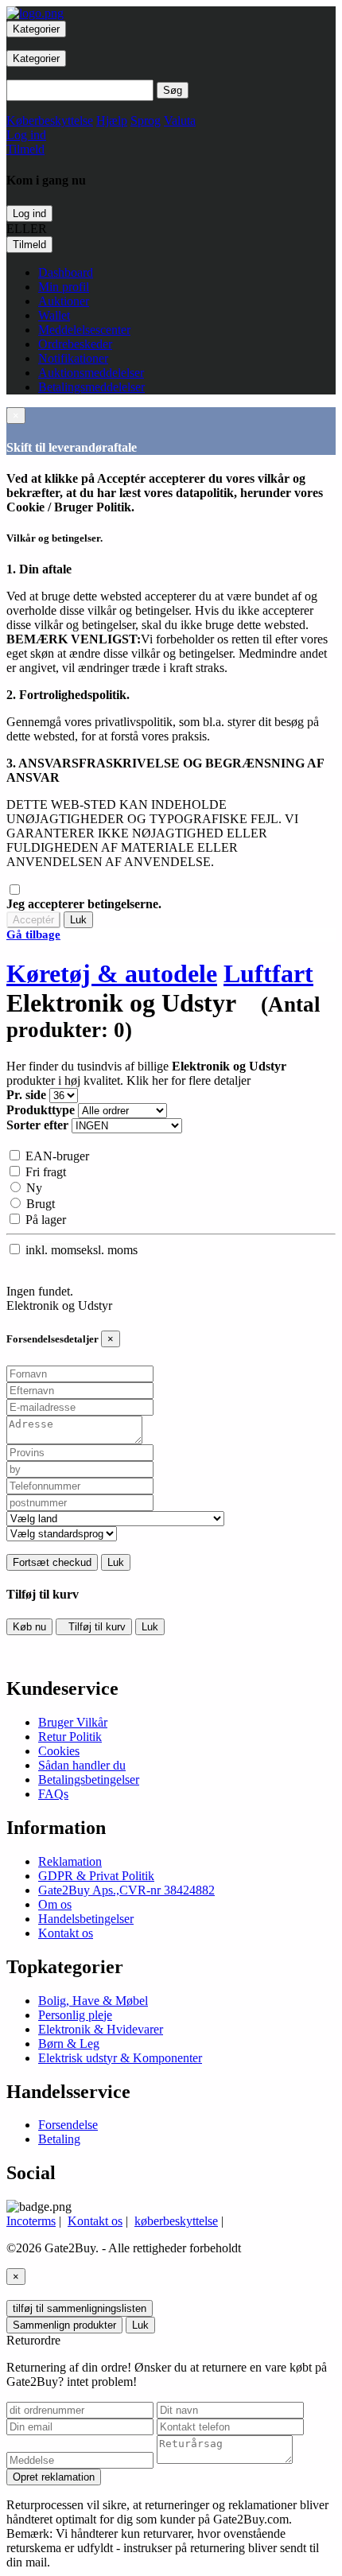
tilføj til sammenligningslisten (80, 2308)
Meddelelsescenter (84, 330)
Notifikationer (73, 358)
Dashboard (66, 272)
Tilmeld (29, 245)
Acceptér (33, 920)
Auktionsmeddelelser (91, 373)
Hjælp (112, 120)
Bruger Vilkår (73, 1722)
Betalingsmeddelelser (91, 387)
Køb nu (29, 1627)
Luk (78, 920)
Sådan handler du (82, 1765)
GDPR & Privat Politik (96, 1876)
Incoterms (31, 2221)
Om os (55, 1904)
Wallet (54, 315)
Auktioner (64, 301)
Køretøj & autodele (112, 973)
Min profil (64, 287)
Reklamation (70, 1861)
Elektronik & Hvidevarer (101, 2029)
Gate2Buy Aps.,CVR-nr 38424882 (126, 1890)
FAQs (53, 1794)
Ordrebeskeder (75, 344)
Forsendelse (68, 2125)
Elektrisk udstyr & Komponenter (120, 2058)
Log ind (29, 214)
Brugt (39, 1204)
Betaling (59, 2139)
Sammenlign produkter (64, 2325)
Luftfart (268, 973)
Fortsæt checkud (52, 1562)
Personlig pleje (75, 2015)
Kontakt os (66, 1933)
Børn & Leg (69, 2044)
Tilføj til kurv (94, 1627)
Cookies (59, 1751)
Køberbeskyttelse (50, 120)
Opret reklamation (54, 2477)
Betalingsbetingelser (89, 1779)
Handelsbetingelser (86, 1919)
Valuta (180, 120)
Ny (33, 1188)
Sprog (146, 120)
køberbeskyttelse (176, 2221)
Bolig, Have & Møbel (93, 2001)
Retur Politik (70, 1737)
